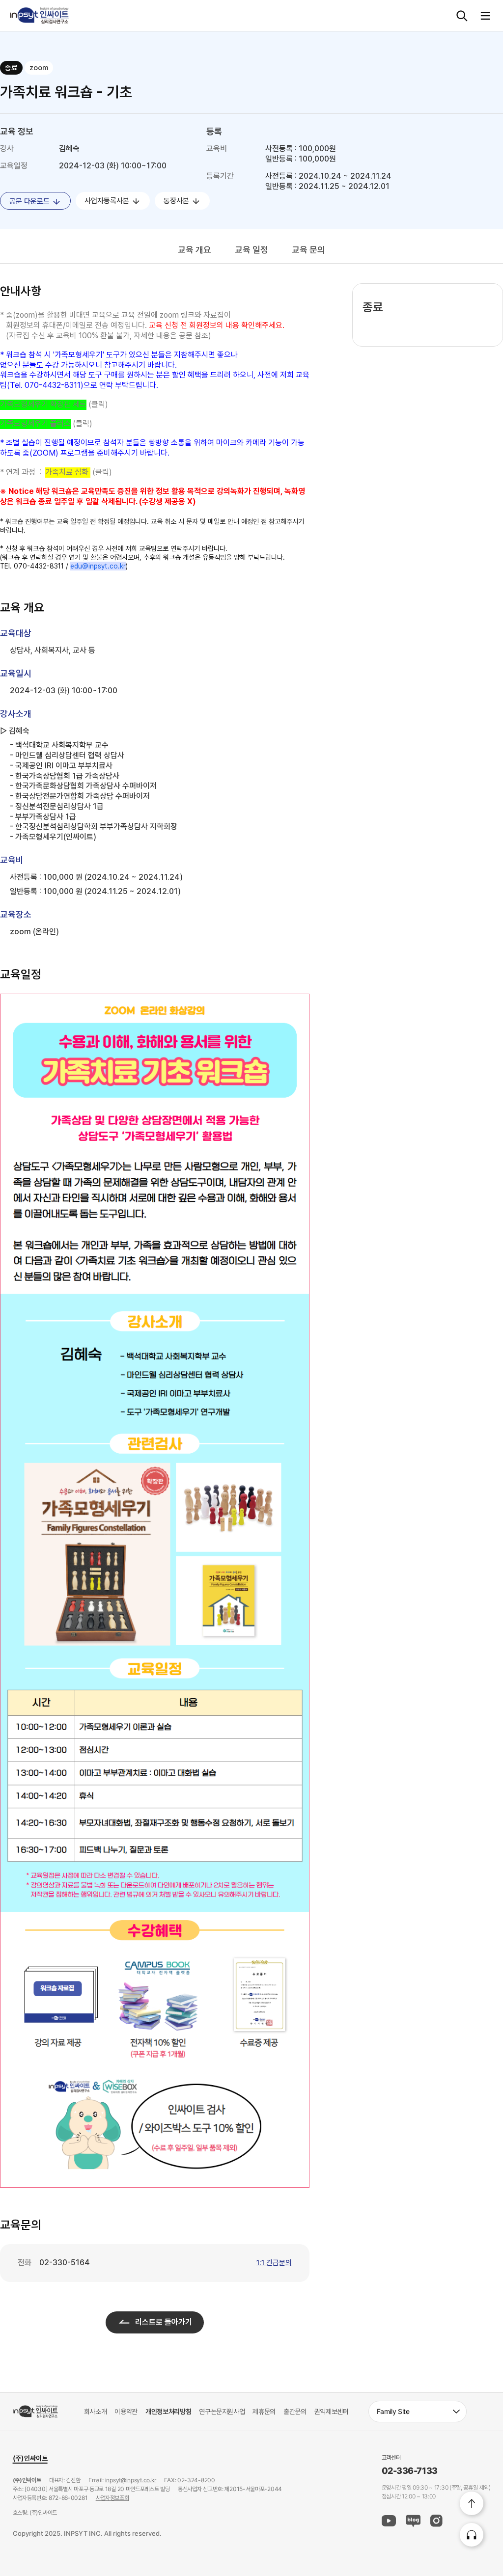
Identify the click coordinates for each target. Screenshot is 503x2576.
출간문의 (295, 2411)
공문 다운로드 (30, 201)
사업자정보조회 (112, 2498)
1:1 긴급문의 (274, 2263)
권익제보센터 (332, 2411)
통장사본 (177, 201)
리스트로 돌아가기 (164, 2322)
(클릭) (54, 404)
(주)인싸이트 (30, 2458)
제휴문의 (264, 2411)
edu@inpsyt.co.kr (98, 566)
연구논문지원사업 (222, 2411)
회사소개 (96, 2411)
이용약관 (126, 2411)
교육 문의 (308, 250)
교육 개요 (195, 250)
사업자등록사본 (108, 201)
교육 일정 (251, 250)
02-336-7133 (410, 2471)
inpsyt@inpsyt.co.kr (131, 2480)
